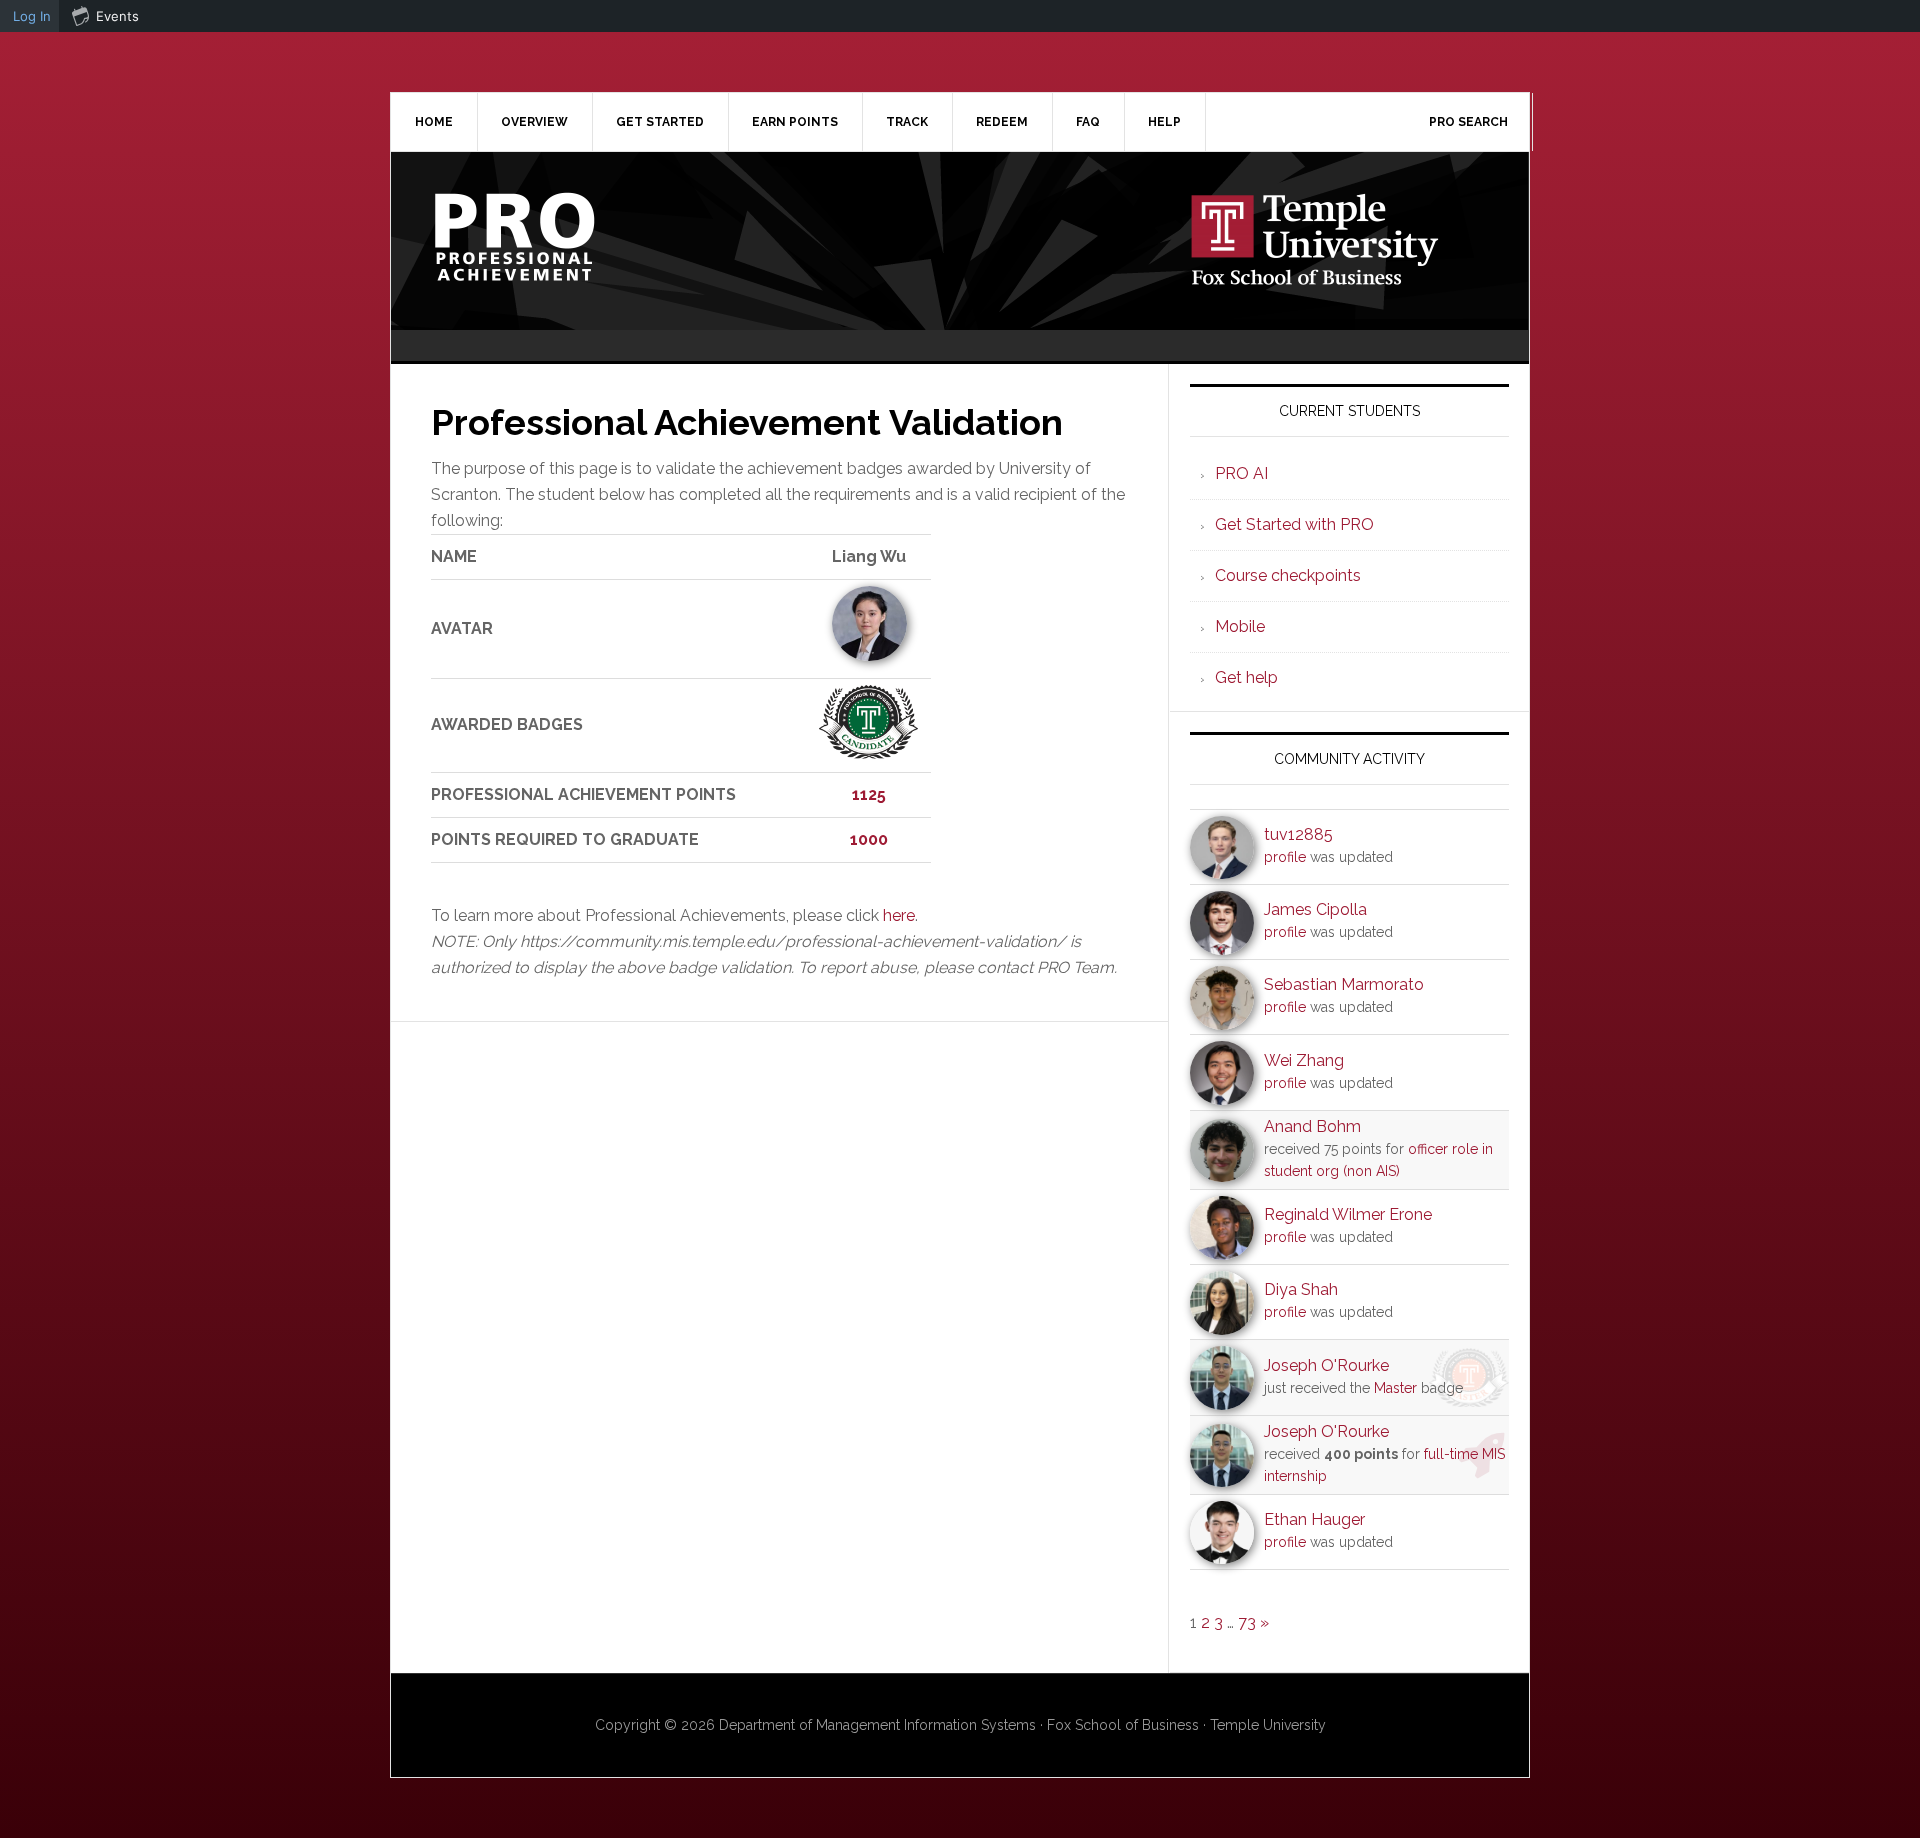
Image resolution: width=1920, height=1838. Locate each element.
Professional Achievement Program (561, 237)
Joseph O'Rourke (1326, 1365)
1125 (869, 794)
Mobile (1240, 626)
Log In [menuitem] (32, 16)
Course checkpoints (1288, 575)
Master (1395, 1388)
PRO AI (1241, 473)
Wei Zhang (1304, 1060)
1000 (869, 839)
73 (1247, 1622)
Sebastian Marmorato (1344, 984)
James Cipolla (1315, 909)
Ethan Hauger (1314, 1519)
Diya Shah (1301, 1289)
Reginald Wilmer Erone (1348, 1214)
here (899, 915)
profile (1285, 857)
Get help (1246, 677)
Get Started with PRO (1294, 524)
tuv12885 (1298, 834)
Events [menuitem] (117, 16)
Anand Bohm (1312, 1126)
